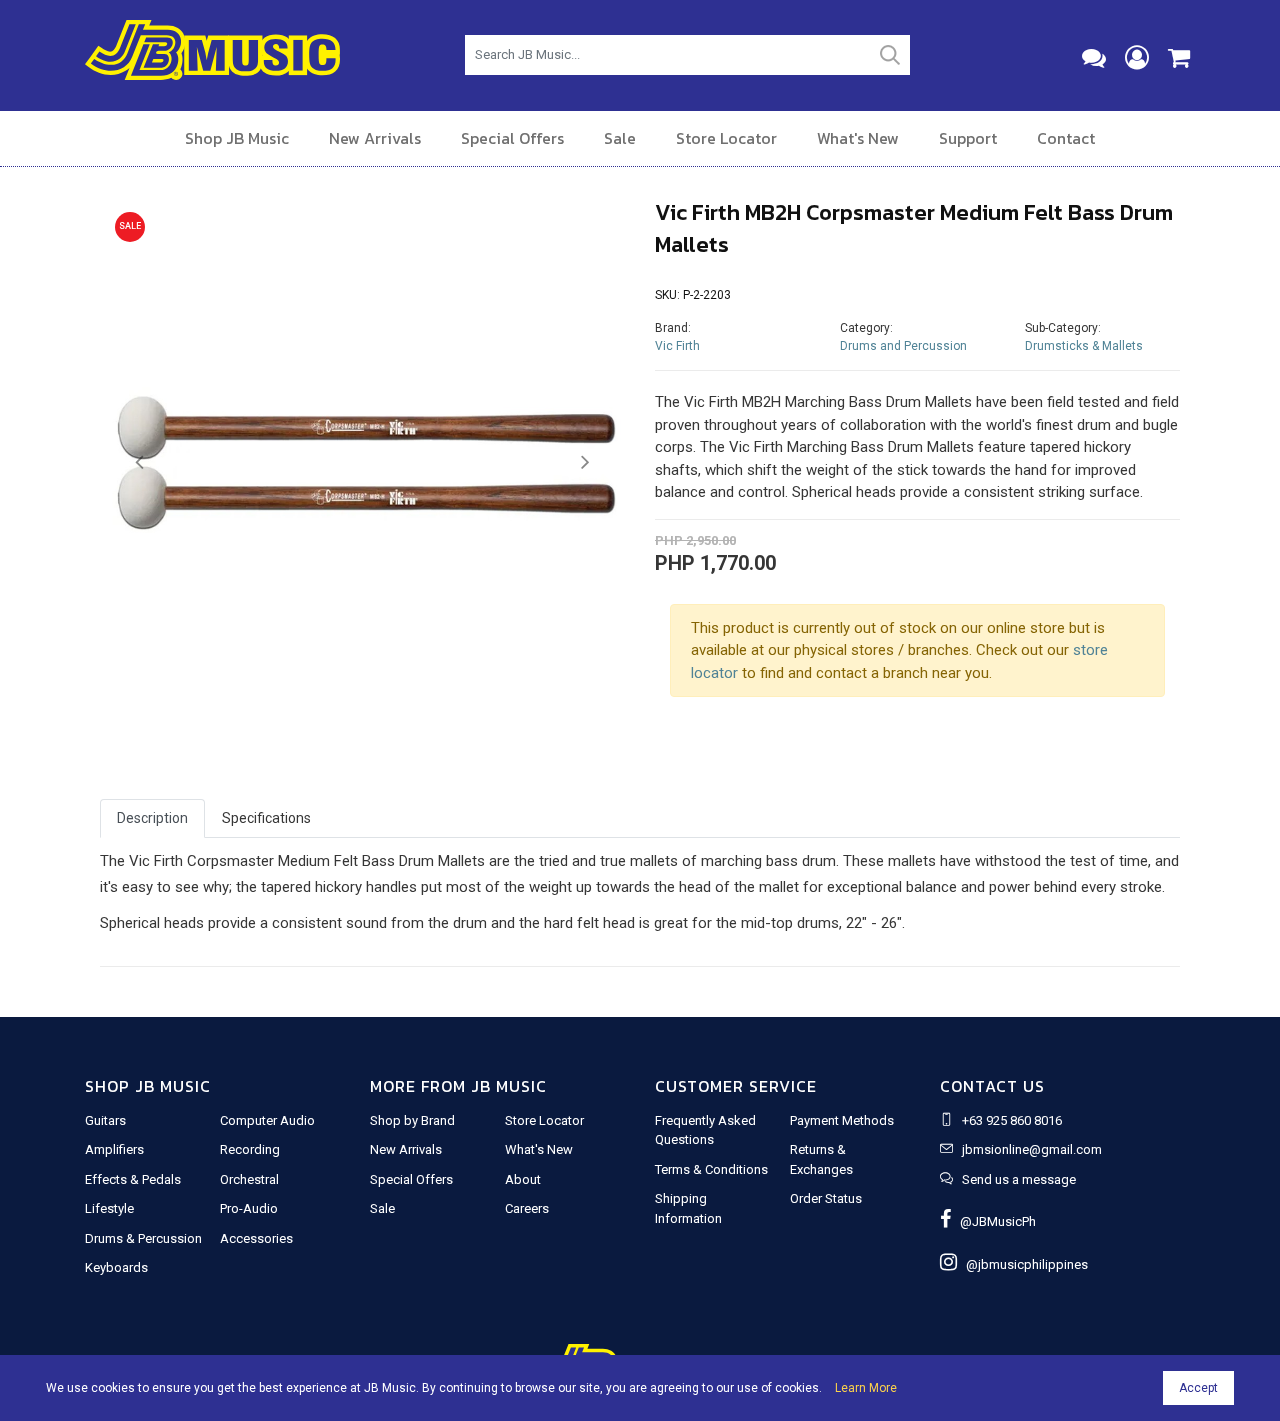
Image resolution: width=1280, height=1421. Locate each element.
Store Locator (726, 138)
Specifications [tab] (266, 818)
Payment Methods (842, 1120)
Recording (250, 1149)
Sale (620, 138)
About (523, 1179)
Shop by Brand (412, 1120)
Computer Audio (267, 1120)
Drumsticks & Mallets (1084, 346)
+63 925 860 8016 (1012, 1120)
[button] (139, 463)
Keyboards (116, 1267)
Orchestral (249, 1179)
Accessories (256, 1238)
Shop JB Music (237, 138)
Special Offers (512, 138)
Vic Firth (677, 346)
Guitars (105, 1120)
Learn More (866, 1388)
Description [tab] (152, 818)
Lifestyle (109, 1208)
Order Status (826, 1198)
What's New (858, 138)
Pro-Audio (249, 1208)
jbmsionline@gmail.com (1032, 1149)
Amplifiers (114, 1149)
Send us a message (1019, 1179)
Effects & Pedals (133, 1179)
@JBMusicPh (993, 1221)
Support (968, 138)
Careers (527, 1208)
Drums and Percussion (903, 346)
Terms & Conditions (711, 1169)
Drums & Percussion (143, 1238)
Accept (1198, 1388)
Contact (1066, 138)
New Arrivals (375, 138)
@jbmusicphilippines (1022, 1264)
